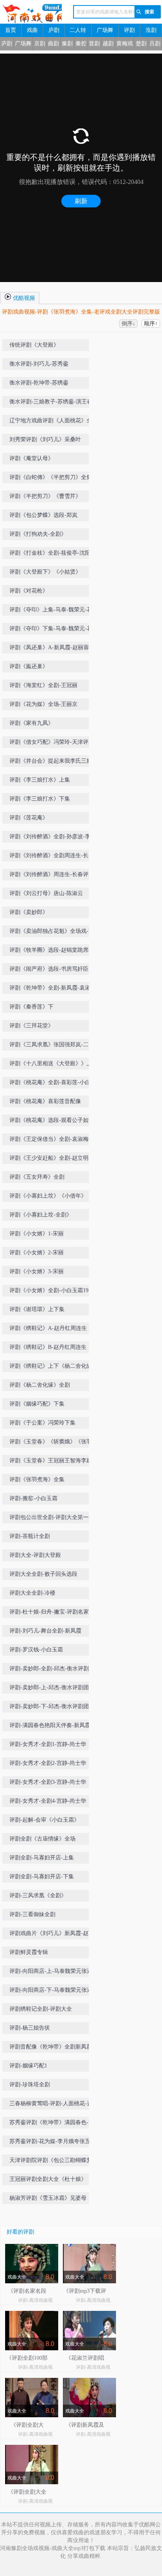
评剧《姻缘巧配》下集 (37, 1404)
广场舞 (105, 30)
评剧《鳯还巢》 (29, 666)
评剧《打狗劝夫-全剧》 (38, 534)
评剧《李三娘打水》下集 (40, 799)
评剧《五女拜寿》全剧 (37, 1177)
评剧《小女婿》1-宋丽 (37, 1234)
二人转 (78, 30)
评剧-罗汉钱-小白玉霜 (36, 1650)
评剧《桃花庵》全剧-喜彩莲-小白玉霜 (53, 1084)
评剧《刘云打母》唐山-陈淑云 (46, 893)
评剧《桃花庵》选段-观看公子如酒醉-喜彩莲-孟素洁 (52, 1122)
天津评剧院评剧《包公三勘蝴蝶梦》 (53, 2160)
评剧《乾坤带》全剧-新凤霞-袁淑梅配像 (53, 989)
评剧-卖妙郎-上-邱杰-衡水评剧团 (49, 1687)
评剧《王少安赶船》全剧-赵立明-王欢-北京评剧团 (53, 1160)
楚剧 (141, 44)
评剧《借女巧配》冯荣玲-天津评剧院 (52, 744)
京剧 (40, 44)
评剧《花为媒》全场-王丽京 (43, 704)
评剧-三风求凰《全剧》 (38, 1895)
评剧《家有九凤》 (31, 723)
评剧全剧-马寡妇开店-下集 (42, 1877)
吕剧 (155, 44)
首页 (11, 30)
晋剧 (94, 44)
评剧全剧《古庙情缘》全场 (42, 1839)
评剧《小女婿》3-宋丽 (37, 1271)
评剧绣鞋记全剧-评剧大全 (41, 2009)
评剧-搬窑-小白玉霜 (33, 1498)
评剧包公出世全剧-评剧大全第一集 (52, 1517)
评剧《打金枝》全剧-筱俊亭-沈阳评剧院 (53, 554)
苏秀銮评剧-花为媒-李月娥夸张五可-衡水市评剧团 (50, 2143)
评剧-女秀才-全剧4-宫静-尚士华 (48, 1801)
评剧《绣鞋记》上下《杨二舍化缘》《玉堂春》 (53, 1368)
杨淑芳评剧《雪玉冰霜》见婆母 (48, 2198)
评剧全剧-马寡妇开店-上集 (42, 1858)
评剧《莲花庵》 (29, 818)
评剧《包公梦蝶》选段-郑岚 (43, 515)
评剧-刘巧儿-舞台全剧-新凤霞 (45, 1631)
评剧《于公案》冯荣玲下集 (42, 1423)
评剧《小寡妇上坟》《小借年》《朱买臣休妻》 (53, 1197)
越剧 (108, 44)
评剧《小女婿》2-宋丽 (37, 1253)
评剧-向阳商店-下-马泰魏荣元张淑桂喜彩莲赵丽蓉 (51, 1992)
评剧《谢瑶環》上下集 (37, 1309)
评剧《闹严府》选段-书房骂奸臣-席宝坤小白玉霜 (53, 970)
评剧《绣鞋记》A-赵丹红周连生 (48, 1328)
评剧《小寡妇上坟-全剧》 (41, 1215)
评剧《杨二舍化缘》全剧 (40, 1385)
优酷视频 (23, 298)
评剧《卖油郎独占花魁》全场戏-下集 (52, 933)
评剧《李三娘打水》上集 (40, 780)
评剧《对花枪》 (29, 591)
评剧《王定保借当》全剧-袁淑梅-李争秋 (53, 1141)
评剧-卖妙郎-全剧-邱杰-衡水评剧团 (52, 1669)
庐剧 (54, 30)
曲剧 (53, 44)
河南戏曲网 (31, 14)
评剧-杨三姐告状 (30, 2028)
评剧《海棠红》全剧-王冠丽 (43, 685)
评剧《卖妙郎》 (29, 912)
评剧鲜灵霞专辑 (29, 1952)
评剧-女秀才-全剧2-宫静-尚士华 (48, 1763)
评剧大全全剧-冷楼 (32, 1593)
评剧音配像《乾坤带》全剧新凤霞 (51, 2047)
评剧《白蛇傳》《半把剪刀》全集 (51, 477)
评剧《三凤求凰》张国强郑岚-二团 (52, 1045)
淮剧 (151, 30)
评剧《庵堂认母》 (31, 458)
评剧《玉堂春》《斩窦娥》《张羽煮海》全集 (53, 1443)
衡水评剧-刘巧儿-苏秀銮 (39, 364)
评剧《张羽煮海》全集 (37, 1479)
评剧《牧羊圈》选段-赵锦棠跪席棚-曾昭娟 (53, 952)
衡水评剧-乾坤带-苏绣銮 (39, 383)
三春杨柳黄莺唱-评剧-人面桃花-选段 (51, 2105)
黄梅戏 (125, 44)
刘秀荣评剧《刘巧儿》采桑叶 (45, 439)
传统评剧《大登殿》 (34, 345)
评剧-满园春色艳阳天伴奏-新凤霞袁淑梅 (53, 1727)
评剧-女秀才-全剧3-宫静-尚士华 (48, 1782)
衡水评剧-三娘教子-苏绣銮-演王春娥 (51, 403)
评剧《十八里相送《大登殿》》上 (51, 1063)
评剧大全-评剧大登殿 (35, 1555)
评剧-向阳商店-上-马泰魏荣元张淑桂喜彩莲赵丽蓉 (51, 1973)
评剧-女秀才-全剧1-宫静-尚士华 (48, 1744)
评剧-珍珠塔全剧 (30, 2085)
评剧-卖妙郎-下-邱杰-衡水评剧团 (49, 1706)
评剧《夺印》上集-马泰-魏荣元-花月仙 (51, 611)
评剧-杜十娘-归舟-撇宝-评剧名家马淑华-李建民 (52, 1613)
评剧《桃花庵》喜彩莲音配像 (45, 1101)
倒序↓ (128, 324)
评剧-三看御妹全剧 (32, 1914)
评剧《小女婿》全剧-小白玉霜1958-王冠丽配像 (53, 1292)
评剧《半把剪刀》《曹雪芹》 (45, 496)
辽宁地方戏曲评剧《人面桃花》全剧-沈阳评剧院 (51, 422)
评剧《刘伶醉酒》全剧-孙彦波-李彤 (53, 837)
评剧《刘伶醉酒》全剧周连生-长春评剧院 (52, 857)
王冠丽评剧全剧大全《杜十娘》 (48, 2179)
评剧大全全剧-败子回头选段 (43, 1574)
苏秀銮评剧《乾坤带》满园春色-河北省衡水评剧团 (52, 2124)
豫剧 (67, 44)
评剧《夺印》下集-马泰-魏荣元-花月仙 (51, 630)
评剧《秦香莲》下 (31, 1007)
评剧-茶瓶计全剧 (30, 1536)
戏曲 (32, 30)
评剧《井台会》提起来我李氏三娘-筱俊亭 (52, 762)
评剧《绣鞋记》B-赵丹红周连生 (48, 1347)
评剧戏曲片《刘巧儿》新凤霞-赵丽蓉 (52, 1935)
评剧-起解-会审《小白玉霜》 (44, 1820)
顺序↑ (151, 324)
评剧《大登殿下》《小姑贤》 (45, 572)
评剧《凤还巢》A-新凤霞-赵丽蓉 (49, 647)
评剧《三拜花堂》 (31, 1026)
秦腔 (81, 44)
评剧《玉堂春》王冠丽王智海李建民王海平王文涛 (53, 1462)
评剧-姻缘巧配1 (28, 2066)
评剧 (129, 30)
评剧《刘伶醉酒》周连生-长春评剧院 (52, 876)
